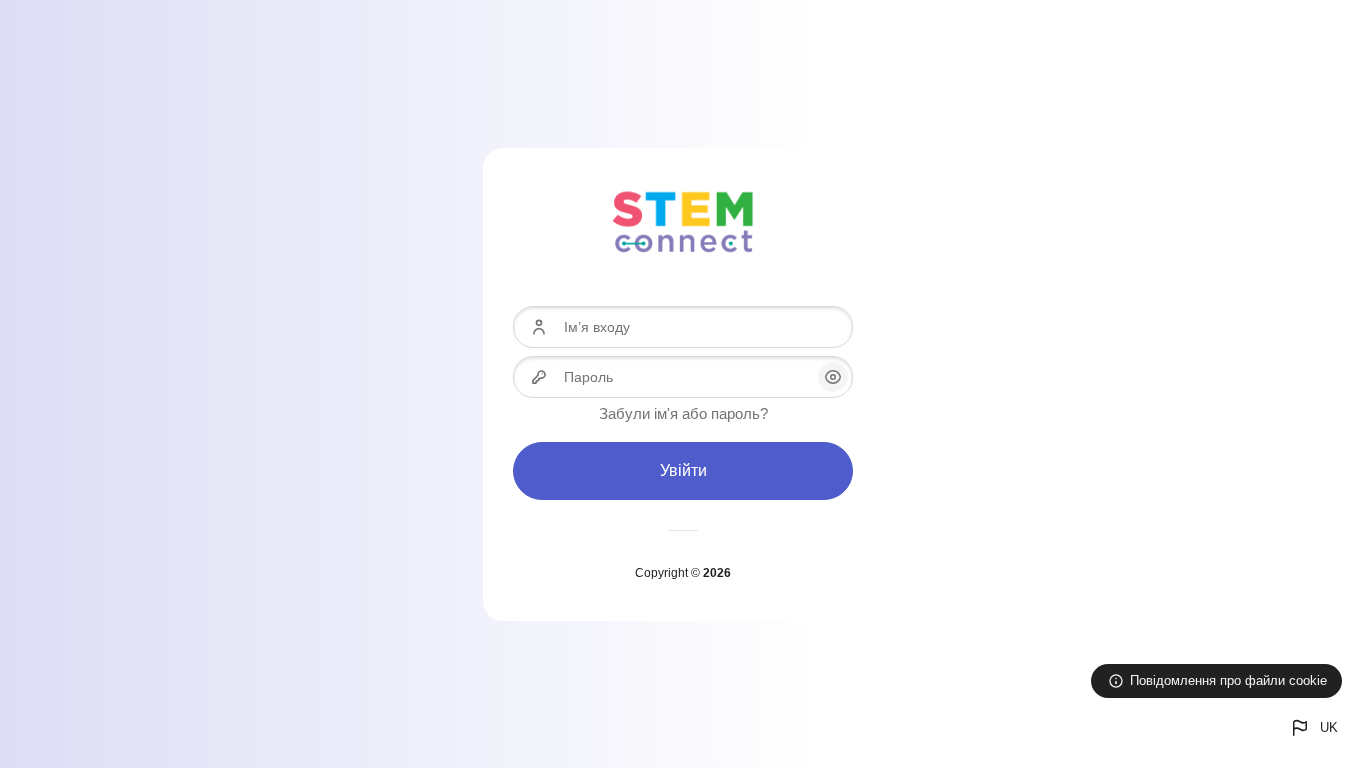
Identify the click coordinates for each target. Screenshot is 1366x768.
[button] (1313, 728)
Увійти (683, 470)
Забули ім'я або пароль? (683, 413)
